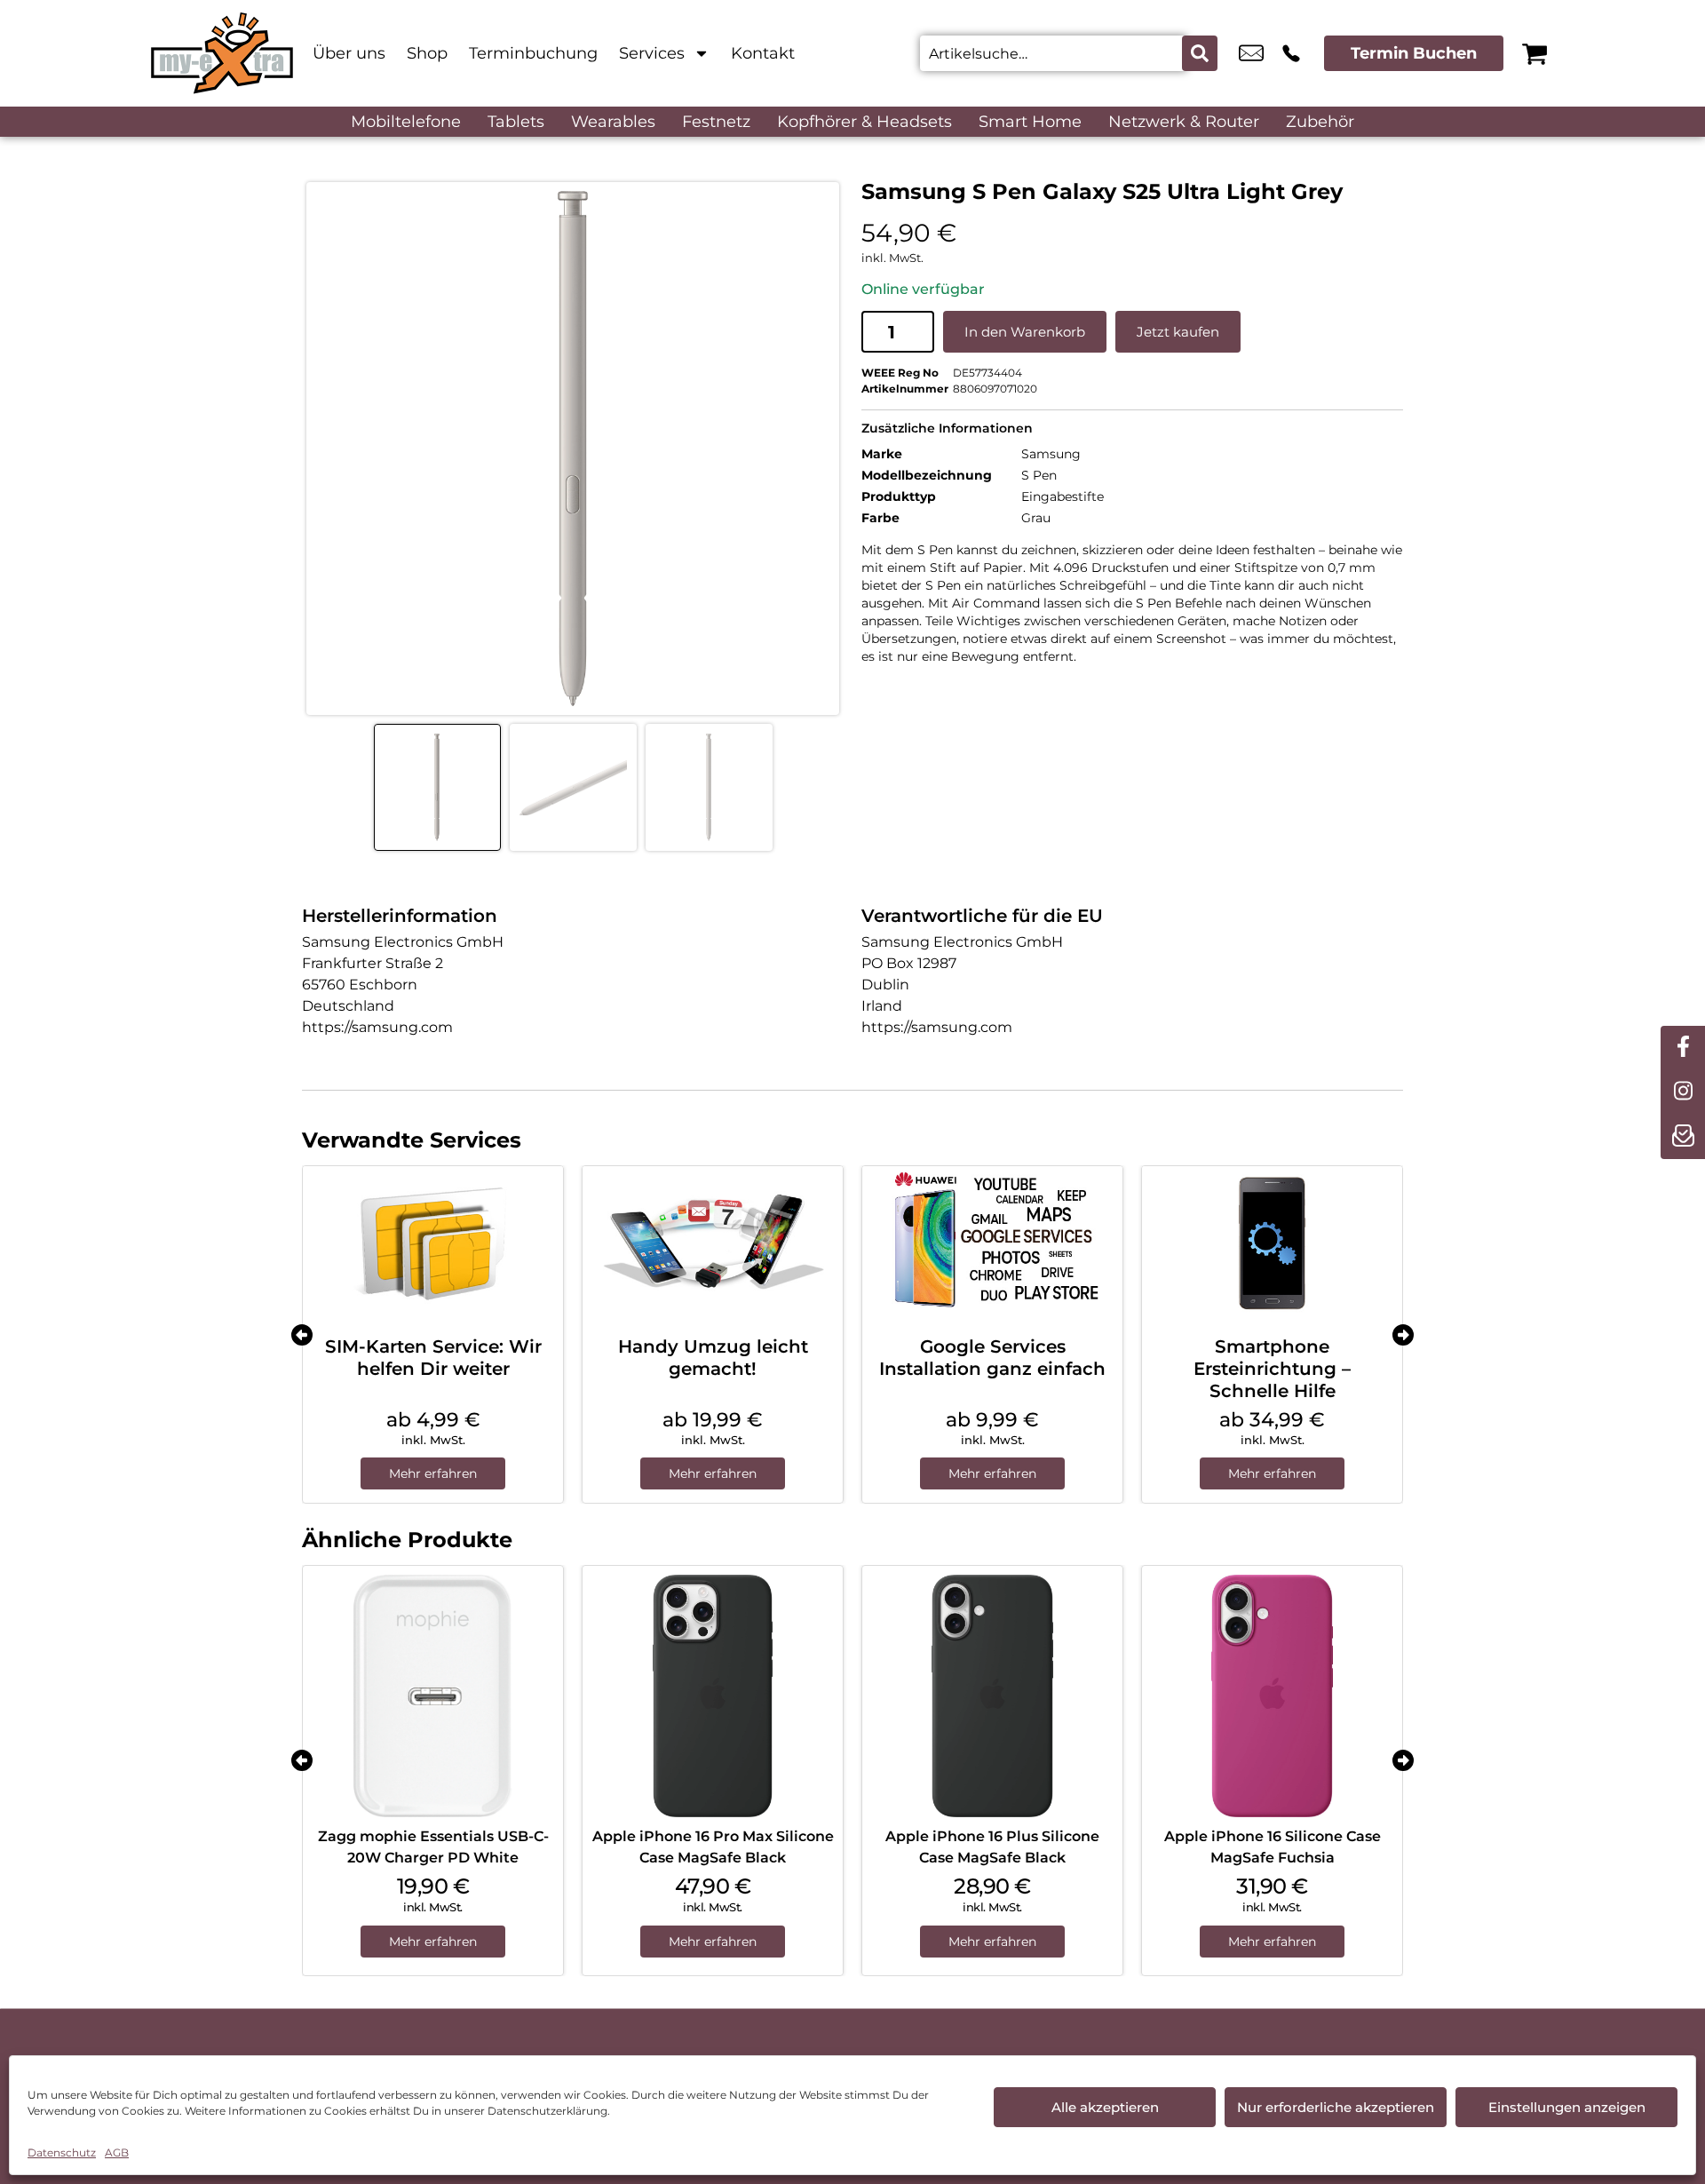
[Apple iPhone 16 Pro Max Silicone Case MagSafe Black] (713, 1696)
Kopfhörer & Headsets (864, 122)
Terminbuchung (533, 53)
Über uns (349, 53)
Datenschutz (62, 2152)
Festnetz (716, 122)
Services (652, 53)
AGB (117, 2152)
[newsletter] (1683, 1137)
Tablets (516, 122)
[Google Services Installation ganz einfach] (992, 1244)
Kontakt (763, 53)
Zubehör (1320, 122)
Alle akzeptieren (1105, 2107)
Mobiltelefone (406, 122)
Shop (427, 53)
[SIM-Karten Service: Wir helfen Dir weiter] (433, 1244)
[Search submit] (1200, 53)
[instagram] (1683, 1092)
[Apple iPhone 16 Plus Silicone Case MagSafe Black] (992, 1696)
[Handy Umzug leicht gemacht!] (713, 1244)
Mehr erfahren (433, 1473)
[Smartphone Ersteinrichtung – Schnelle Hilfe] (1272, 1244)
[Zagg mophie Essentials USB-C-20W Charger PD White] (433, 1696)
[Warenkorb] (1534, 53)
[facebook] (1683, 1048)
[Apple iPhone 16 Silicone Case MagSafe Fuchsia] (1272, 1696)
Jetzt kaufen (1178, 332)
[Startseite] (222, 53)
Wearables (613, 122)
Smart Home (1030, 122)
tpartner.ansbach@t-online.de (1251, 53)
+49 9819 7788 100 (1291, 53)
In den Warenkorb (1025, 332)
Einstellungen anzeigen (1567, 2107)
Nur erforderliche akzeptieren (1336, 2107)
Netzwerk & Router (1184, 122)
